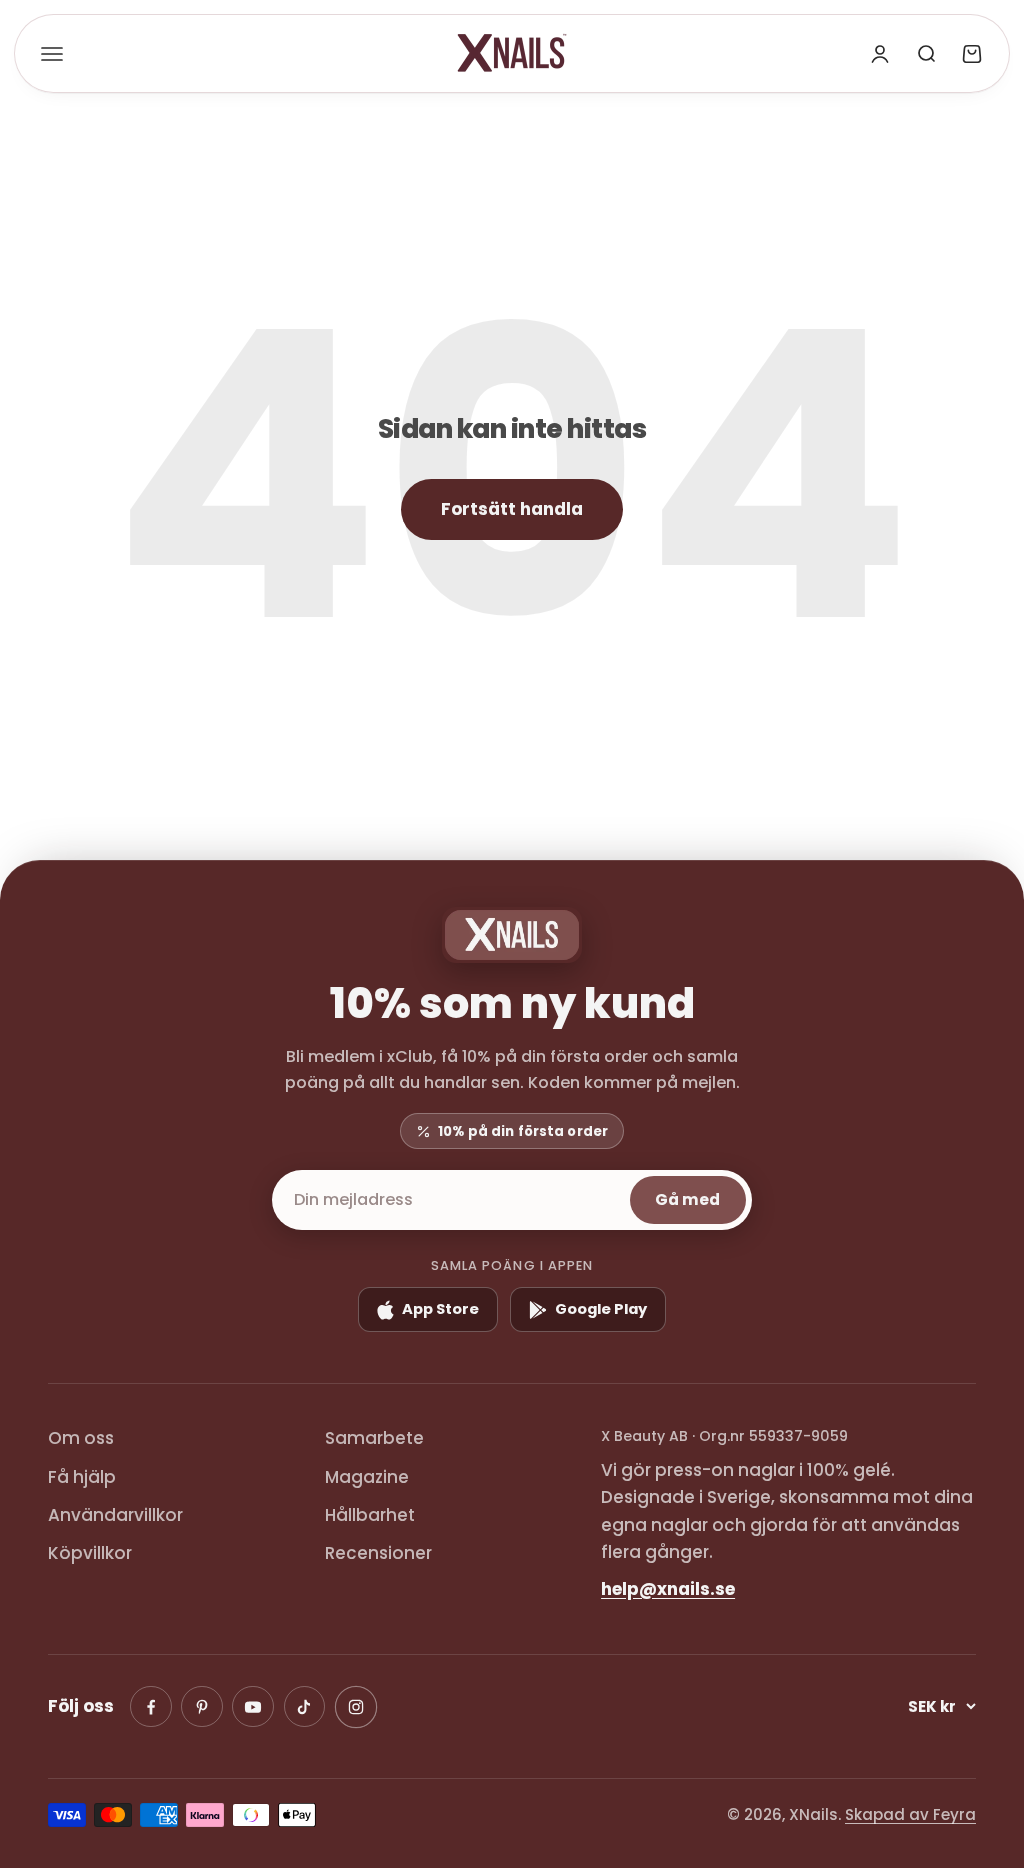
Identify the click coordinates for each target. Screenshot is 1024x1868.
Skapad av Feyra (910, 1814)
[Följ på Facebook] (151, 1707)
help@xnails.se (668, 1589)
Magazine (367, 1477)
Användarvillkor (115, 1515)
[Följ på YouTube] (253, 1707)
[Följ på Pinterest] (202, 1707)
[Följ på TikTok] (305, 1707)
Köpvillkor (90, 1553)
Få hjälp (82, 1477)
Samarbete (374, 1438)
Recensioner (378, 1553)
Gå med (687, 1199)
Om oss (81, 1438)
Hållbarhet (370, 1515)
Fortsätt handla (512, 509)
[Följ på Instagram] (355, 1706)
